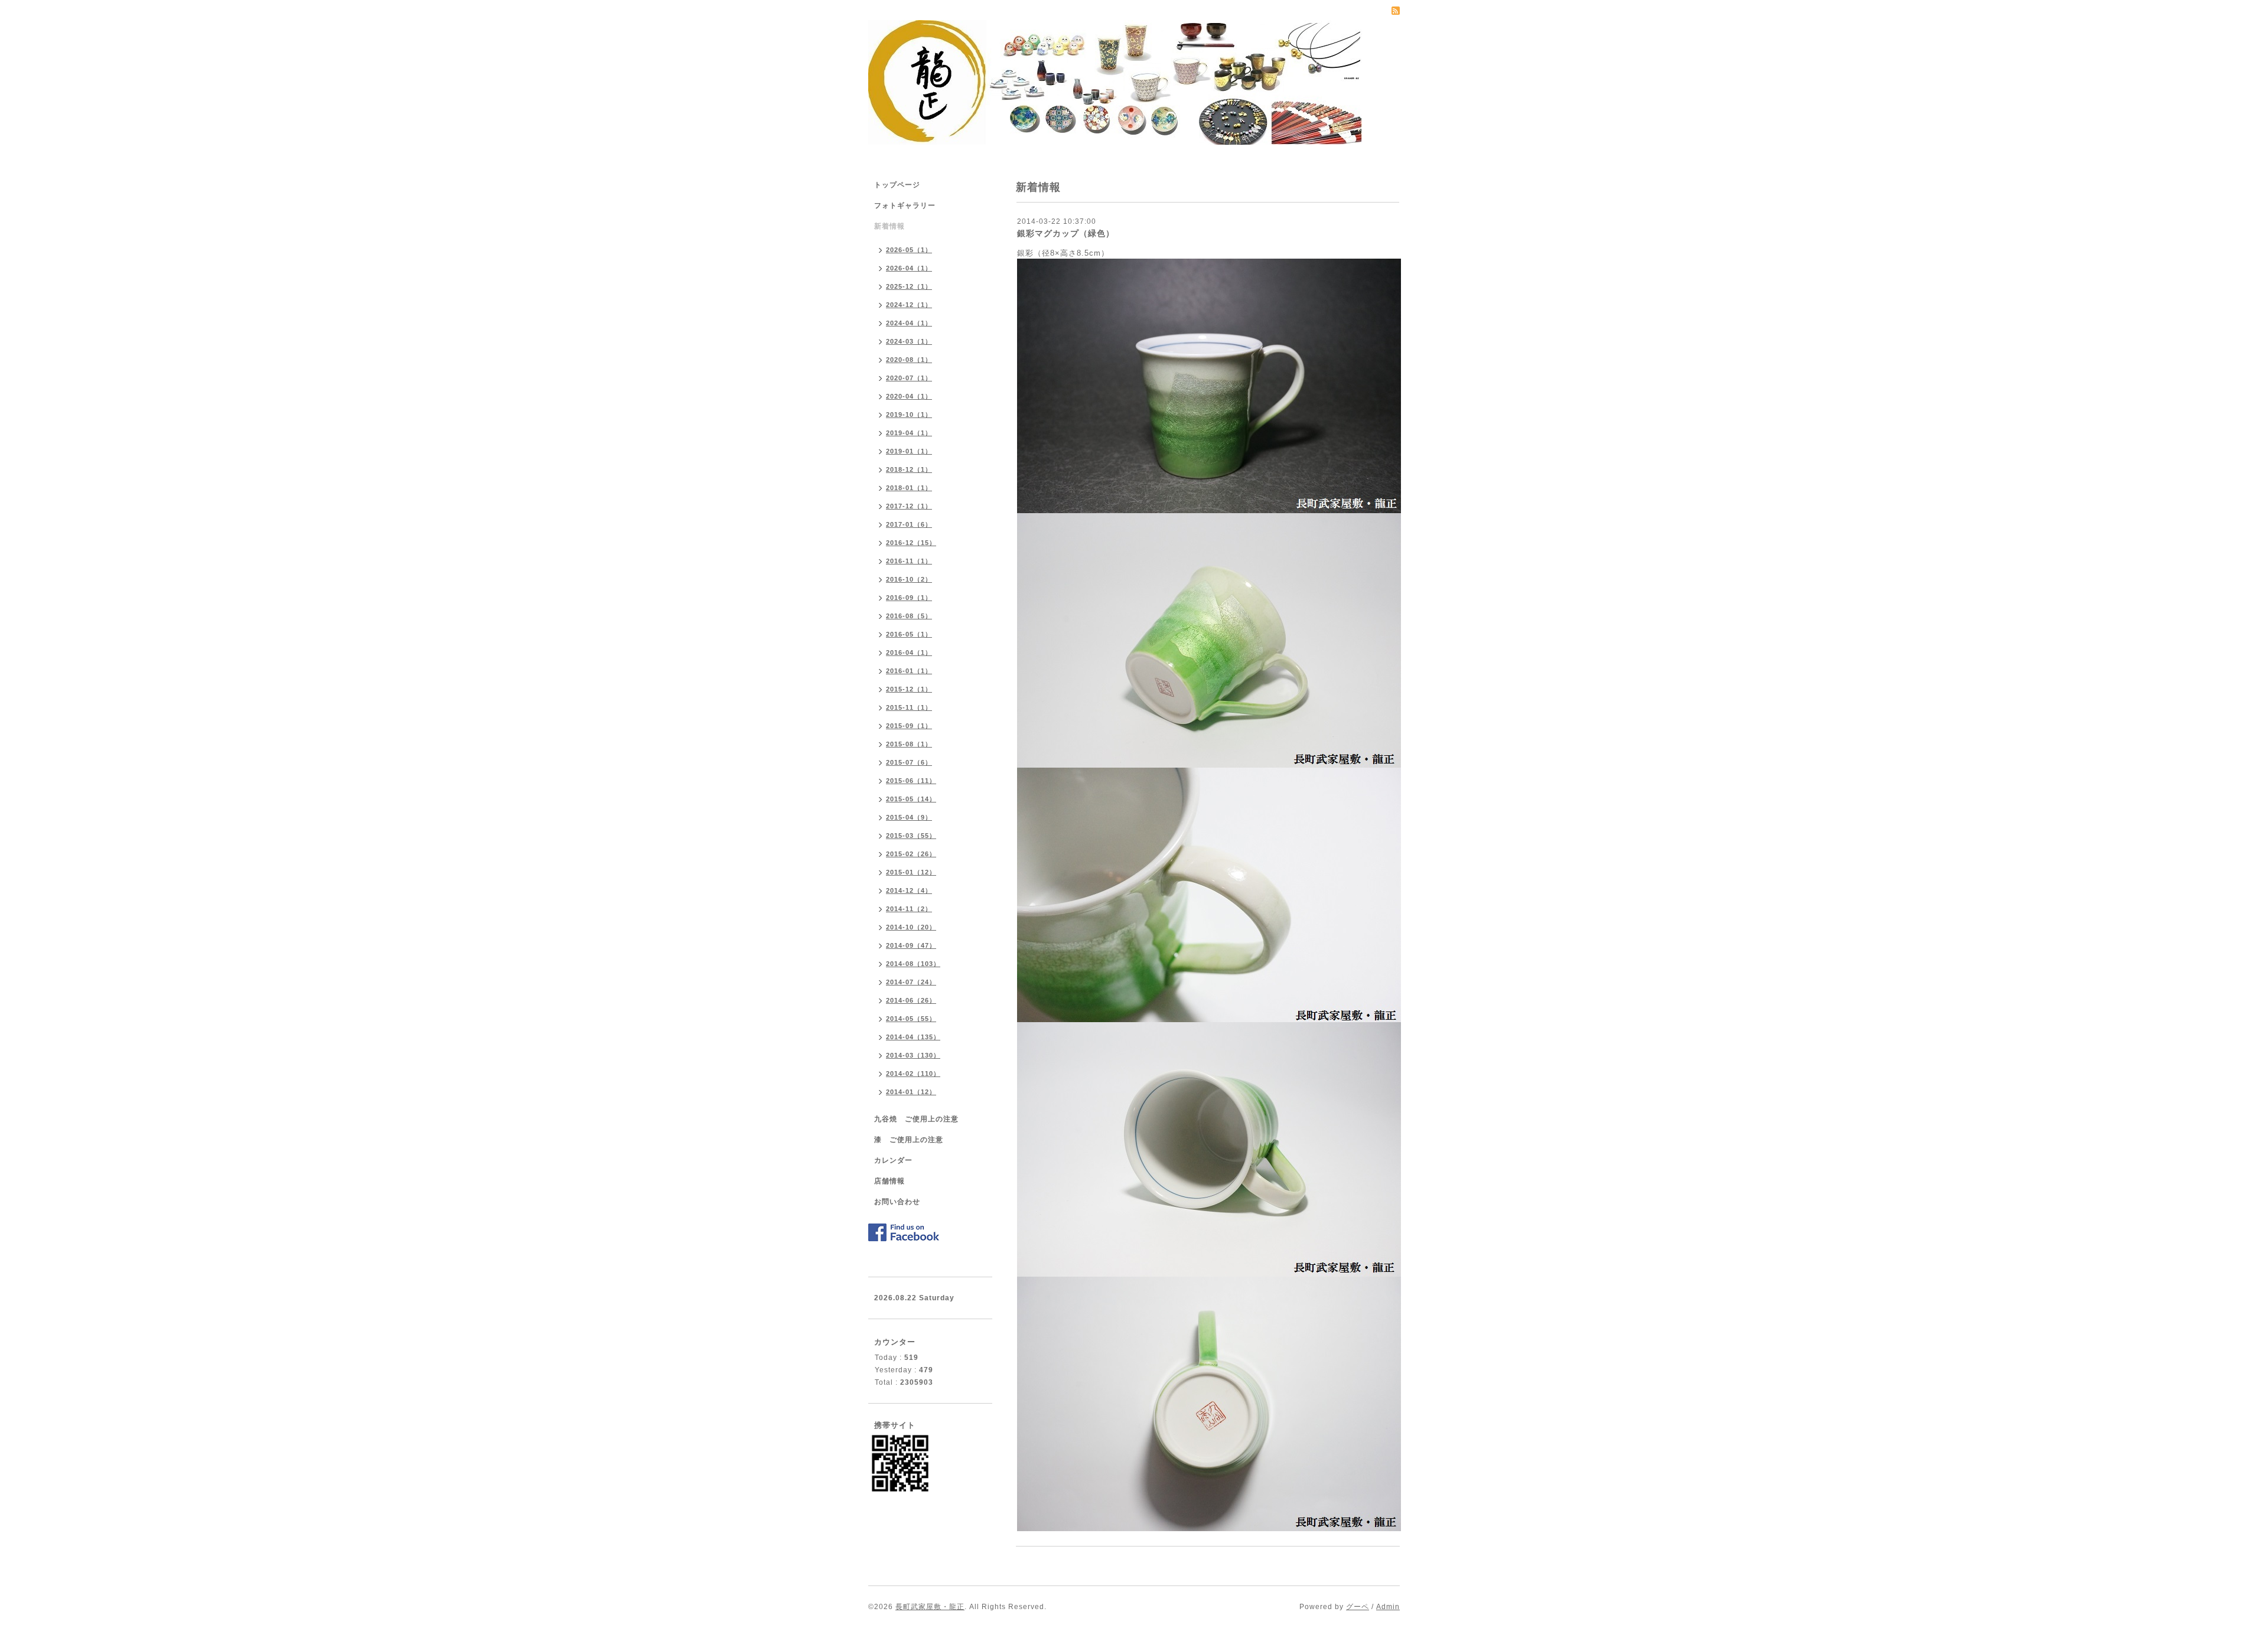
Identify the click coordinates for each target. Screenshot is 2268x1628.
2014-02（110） (913, 1074)
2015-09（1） (909, 726)
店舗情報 (889, 1181)
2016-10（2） (909, 579)
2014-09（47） (911, 945)
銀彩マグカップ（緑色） (1066, 233)
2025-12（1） (909, 286)
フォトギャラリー (905, 205)
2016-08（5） (909, 616)
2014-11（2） (909, 909)
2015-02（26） (911, 854)
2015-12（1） (909, 689)
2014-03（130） (913, 1055)
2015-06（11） (911, 781)
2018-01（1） (909, 488)
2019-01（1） (909, 451)
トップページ (897, 185)
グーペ (1358, 1607)
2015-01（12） (911, 872)
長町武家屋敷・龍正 (930, 1607)
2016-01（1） (909, 671)
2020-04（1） (909, 396)
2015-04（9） (909, 817)
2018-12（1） (909, 469)
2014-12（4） (909, 890)
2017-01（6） (909, 524)
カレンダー (893, 1160)
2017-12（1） (909, 506)
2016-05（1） (909, 634)
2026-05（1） (909, 250)
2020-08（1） (909, 360)
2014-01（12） (911, 1092)
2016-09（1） (909, 598)
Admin (1388, 1607)
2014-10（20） (911, 927)
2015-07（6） (909, 762)
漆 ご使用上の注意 (909, 1140)
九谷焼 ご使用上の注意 (916, 1119)
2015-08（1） (909, 744)
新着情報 (889, 226)
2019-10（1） (909, 415)
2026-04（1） (909, 268)
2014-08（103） (913, 964)
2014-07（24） (911, 982)
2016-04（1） (909, 652)
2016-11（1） (909, 561)
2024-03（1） (909, 341)
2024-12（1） (909, 305)
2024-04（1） (909, 323)
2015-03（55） (911, 836)
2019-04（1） (909, 433)
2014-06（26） (911, 1000)
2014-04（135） (913, 1037)
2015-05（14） (911, 799)
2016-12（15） (911, 543)
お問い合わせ (897, 1202)
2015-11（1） (909, 707)
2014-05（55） (911, 1019)
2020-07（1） (909, 378)
